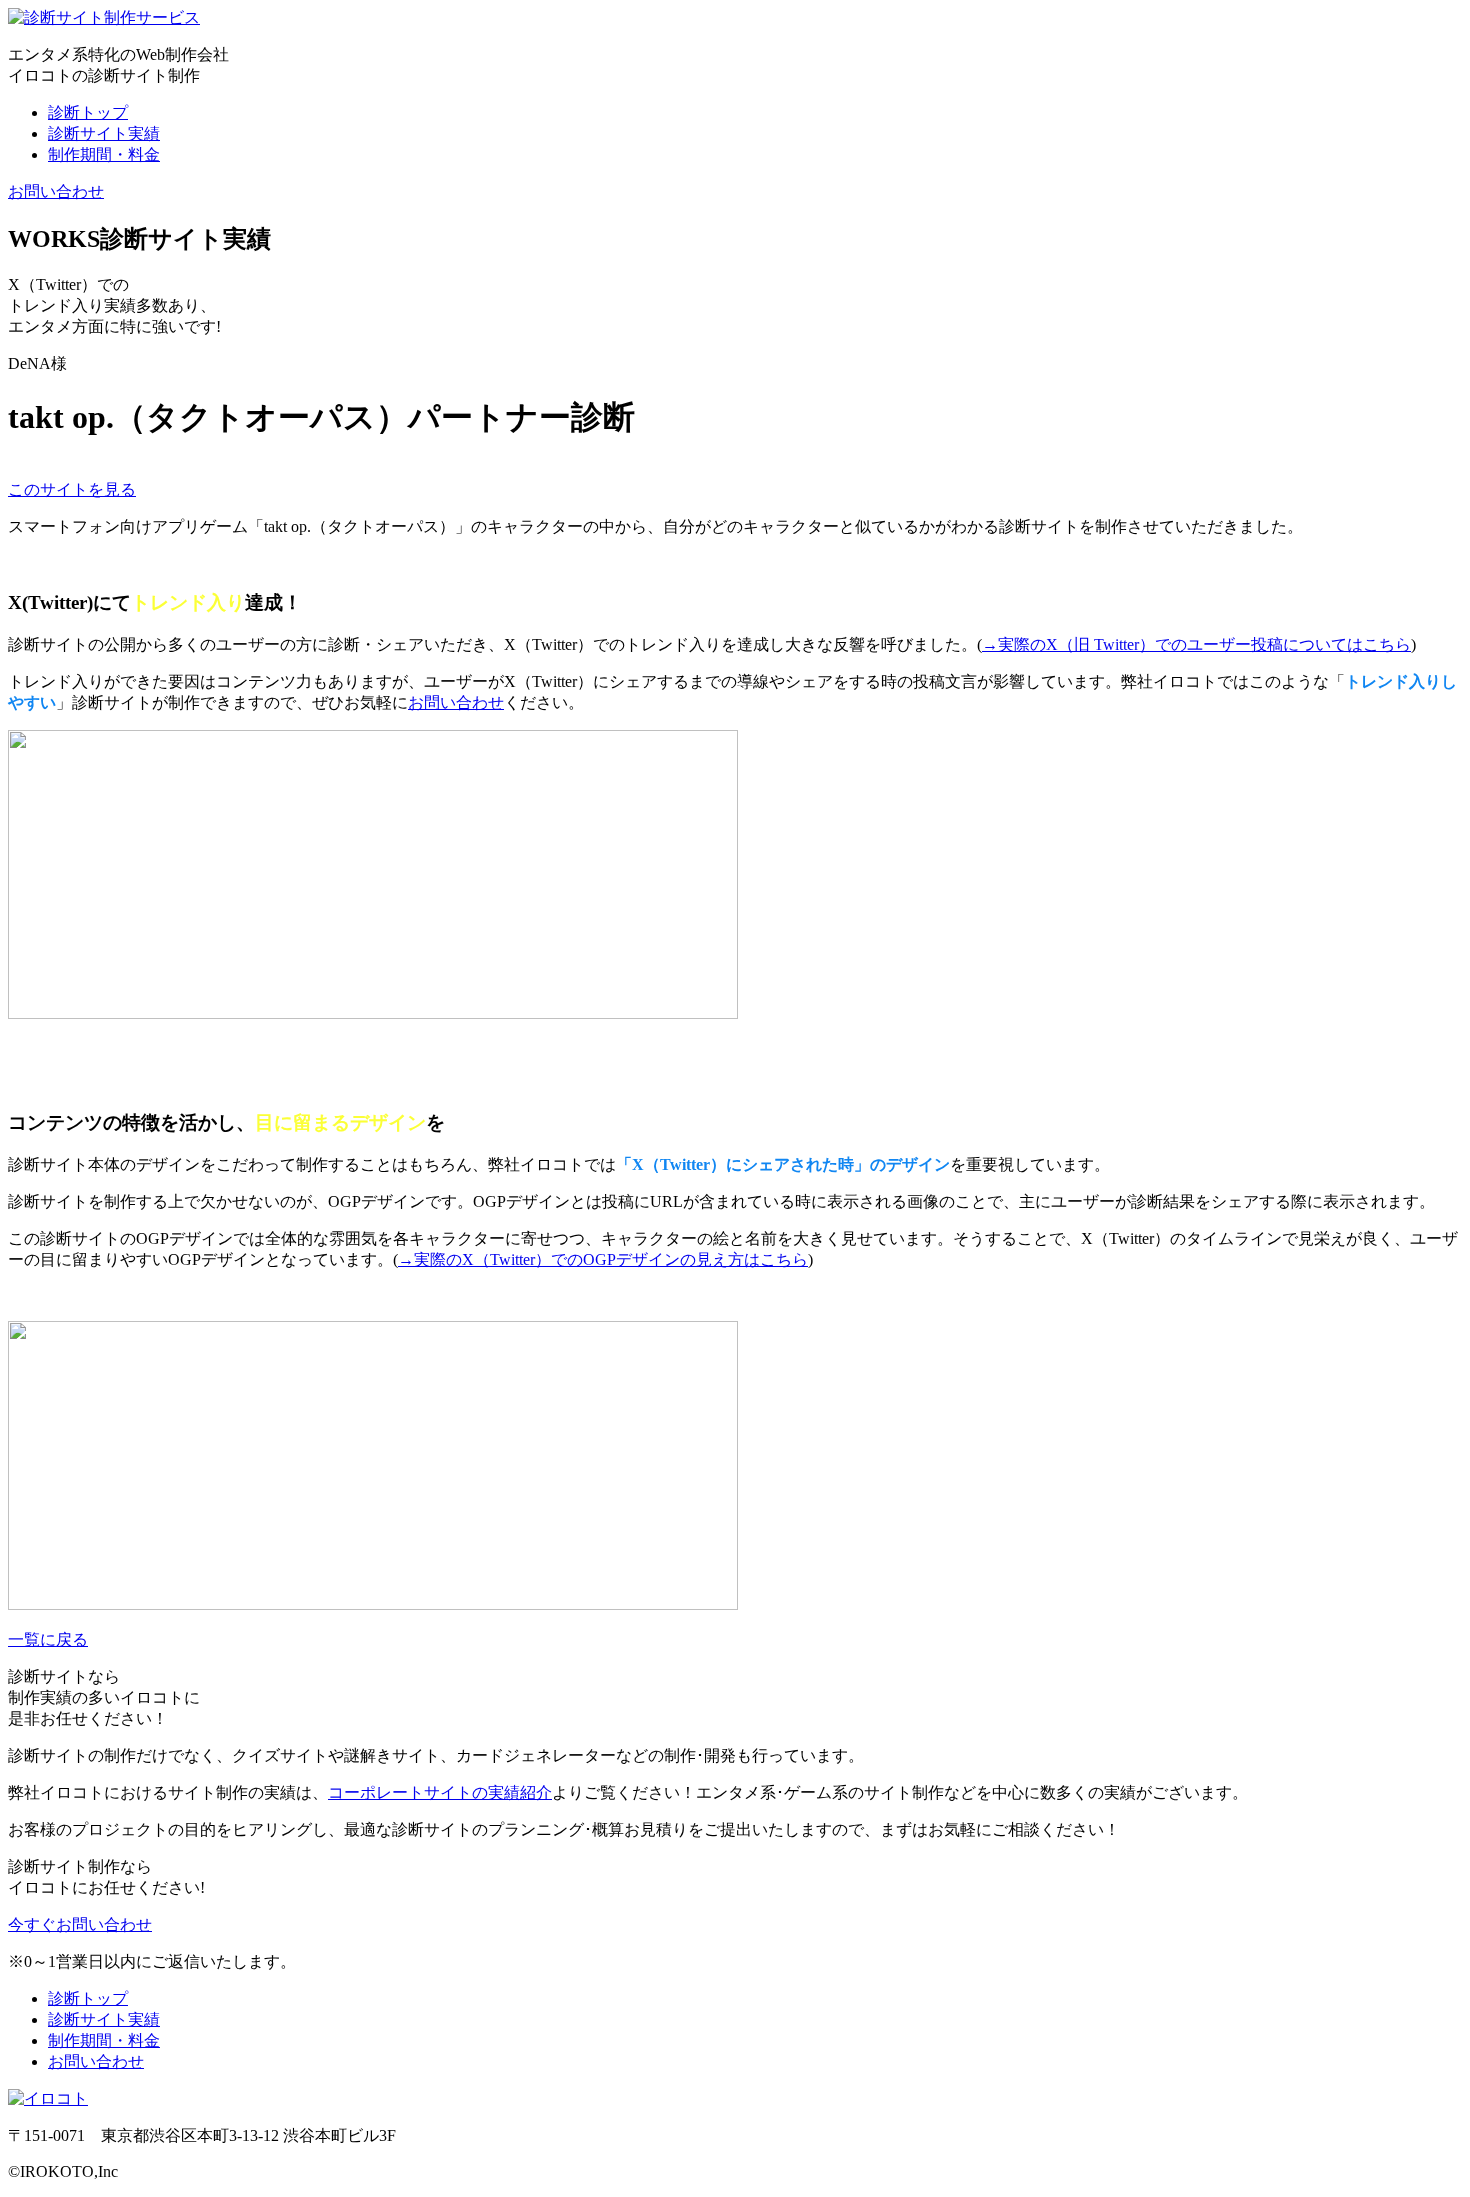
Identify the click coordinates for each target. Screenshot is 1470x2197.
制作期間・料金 (104, 154)
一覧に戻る (48, 1639)
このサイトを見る (72, 489)
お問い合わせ (56, 191)
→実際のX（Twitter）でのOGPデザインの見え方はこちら (603, 1259)
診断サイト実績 (104, 133)
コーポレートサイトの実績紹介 (440, 1792)
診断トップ (88, 112)
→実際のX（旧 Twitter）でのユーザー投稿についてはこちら (1196, 644)
